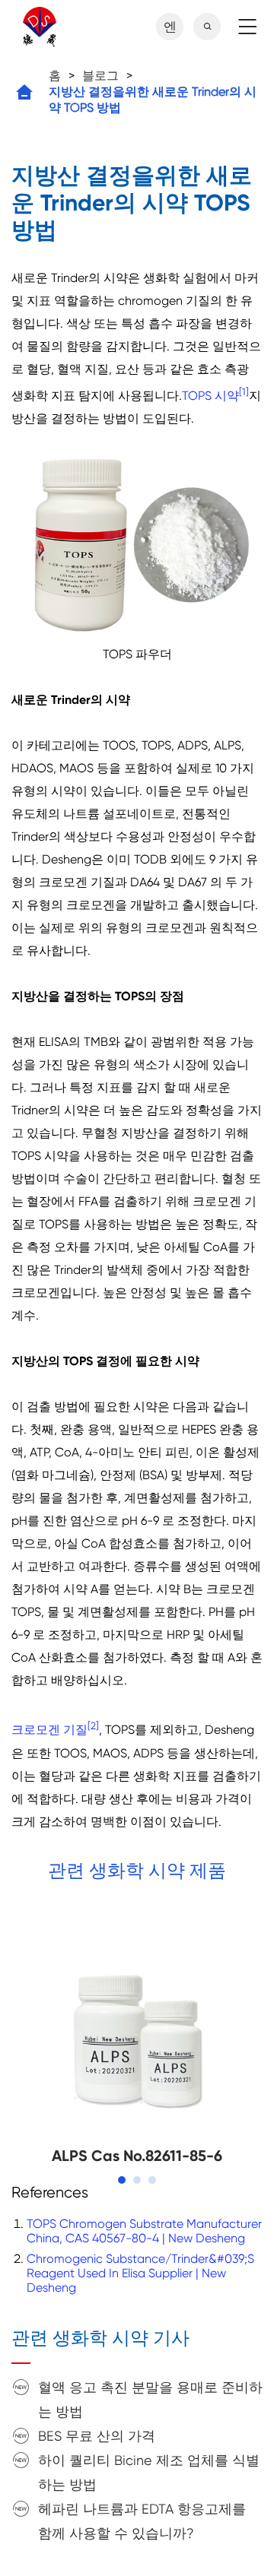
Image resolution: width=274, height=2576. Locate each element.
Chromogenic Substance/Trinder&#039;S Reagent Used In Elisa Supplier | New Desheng (140, 2273)
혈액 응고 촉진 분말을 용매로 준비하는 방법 (150, 2399)
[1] (244, 392)
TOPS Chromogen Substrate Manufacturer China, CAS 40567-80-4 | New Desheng (144, 2231)
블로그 (100, 76)
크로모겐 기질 (49, 1730)
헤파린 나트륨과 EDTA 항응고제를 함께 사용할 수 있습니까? (142, 2521)
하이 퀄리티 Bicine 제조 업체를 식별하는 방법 (149, 2472)
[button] (122, 2180)
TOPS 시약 (210, 396)
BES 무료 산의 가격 (97, 2436)
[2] (93, 1726)
